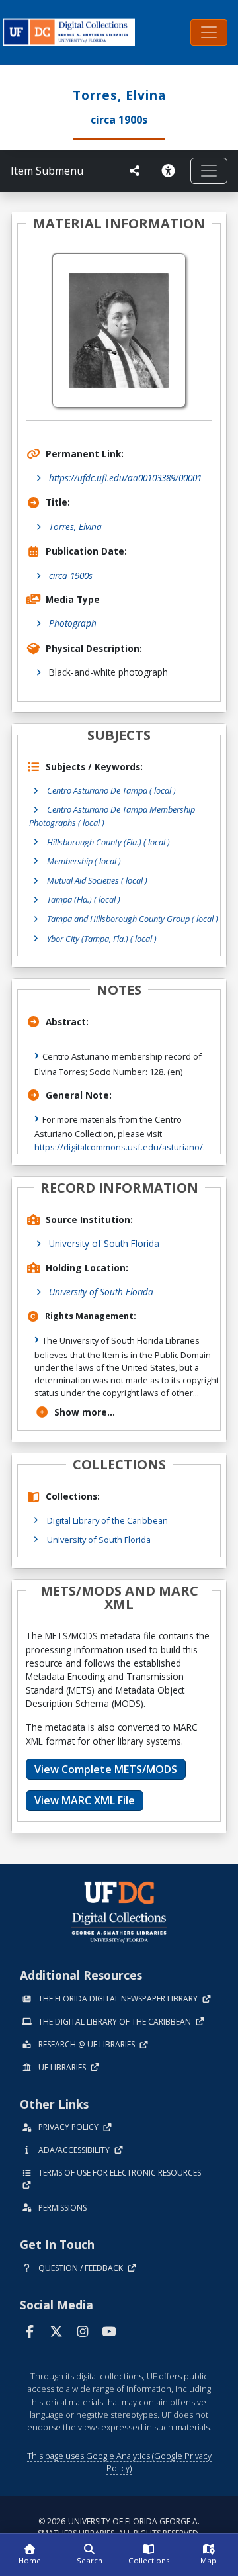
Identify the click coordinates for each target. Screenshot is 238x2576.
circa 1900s (71, 575)
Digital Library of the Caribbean (107, 1520)
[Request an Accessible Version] (171, 171)
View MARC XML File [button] (85, 1800)
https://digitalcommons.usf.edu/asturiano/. (120, 1147)
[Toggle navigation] (209, 32)
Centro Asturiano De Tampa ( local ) (111, 790)
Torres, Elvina (75, 527)
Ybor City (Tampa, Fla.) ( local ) (102, 939)
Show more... (85, 1412)
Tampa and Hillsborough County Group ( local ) (133, 919)
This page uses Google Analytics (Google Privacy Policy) (119, 2462)
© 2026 (119, 2527)
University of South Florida (104, 1243)
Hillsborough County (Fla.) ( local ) (108, 842)
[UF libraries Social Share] (135, 171)
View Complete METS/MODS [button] (106, 1769)
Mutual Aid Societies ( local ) (97, 880)
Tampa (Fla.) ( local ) (84, 899)
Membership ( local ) (84, 861)
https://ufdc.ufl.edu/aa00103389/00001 (125, 478)
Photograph (73, 623)
